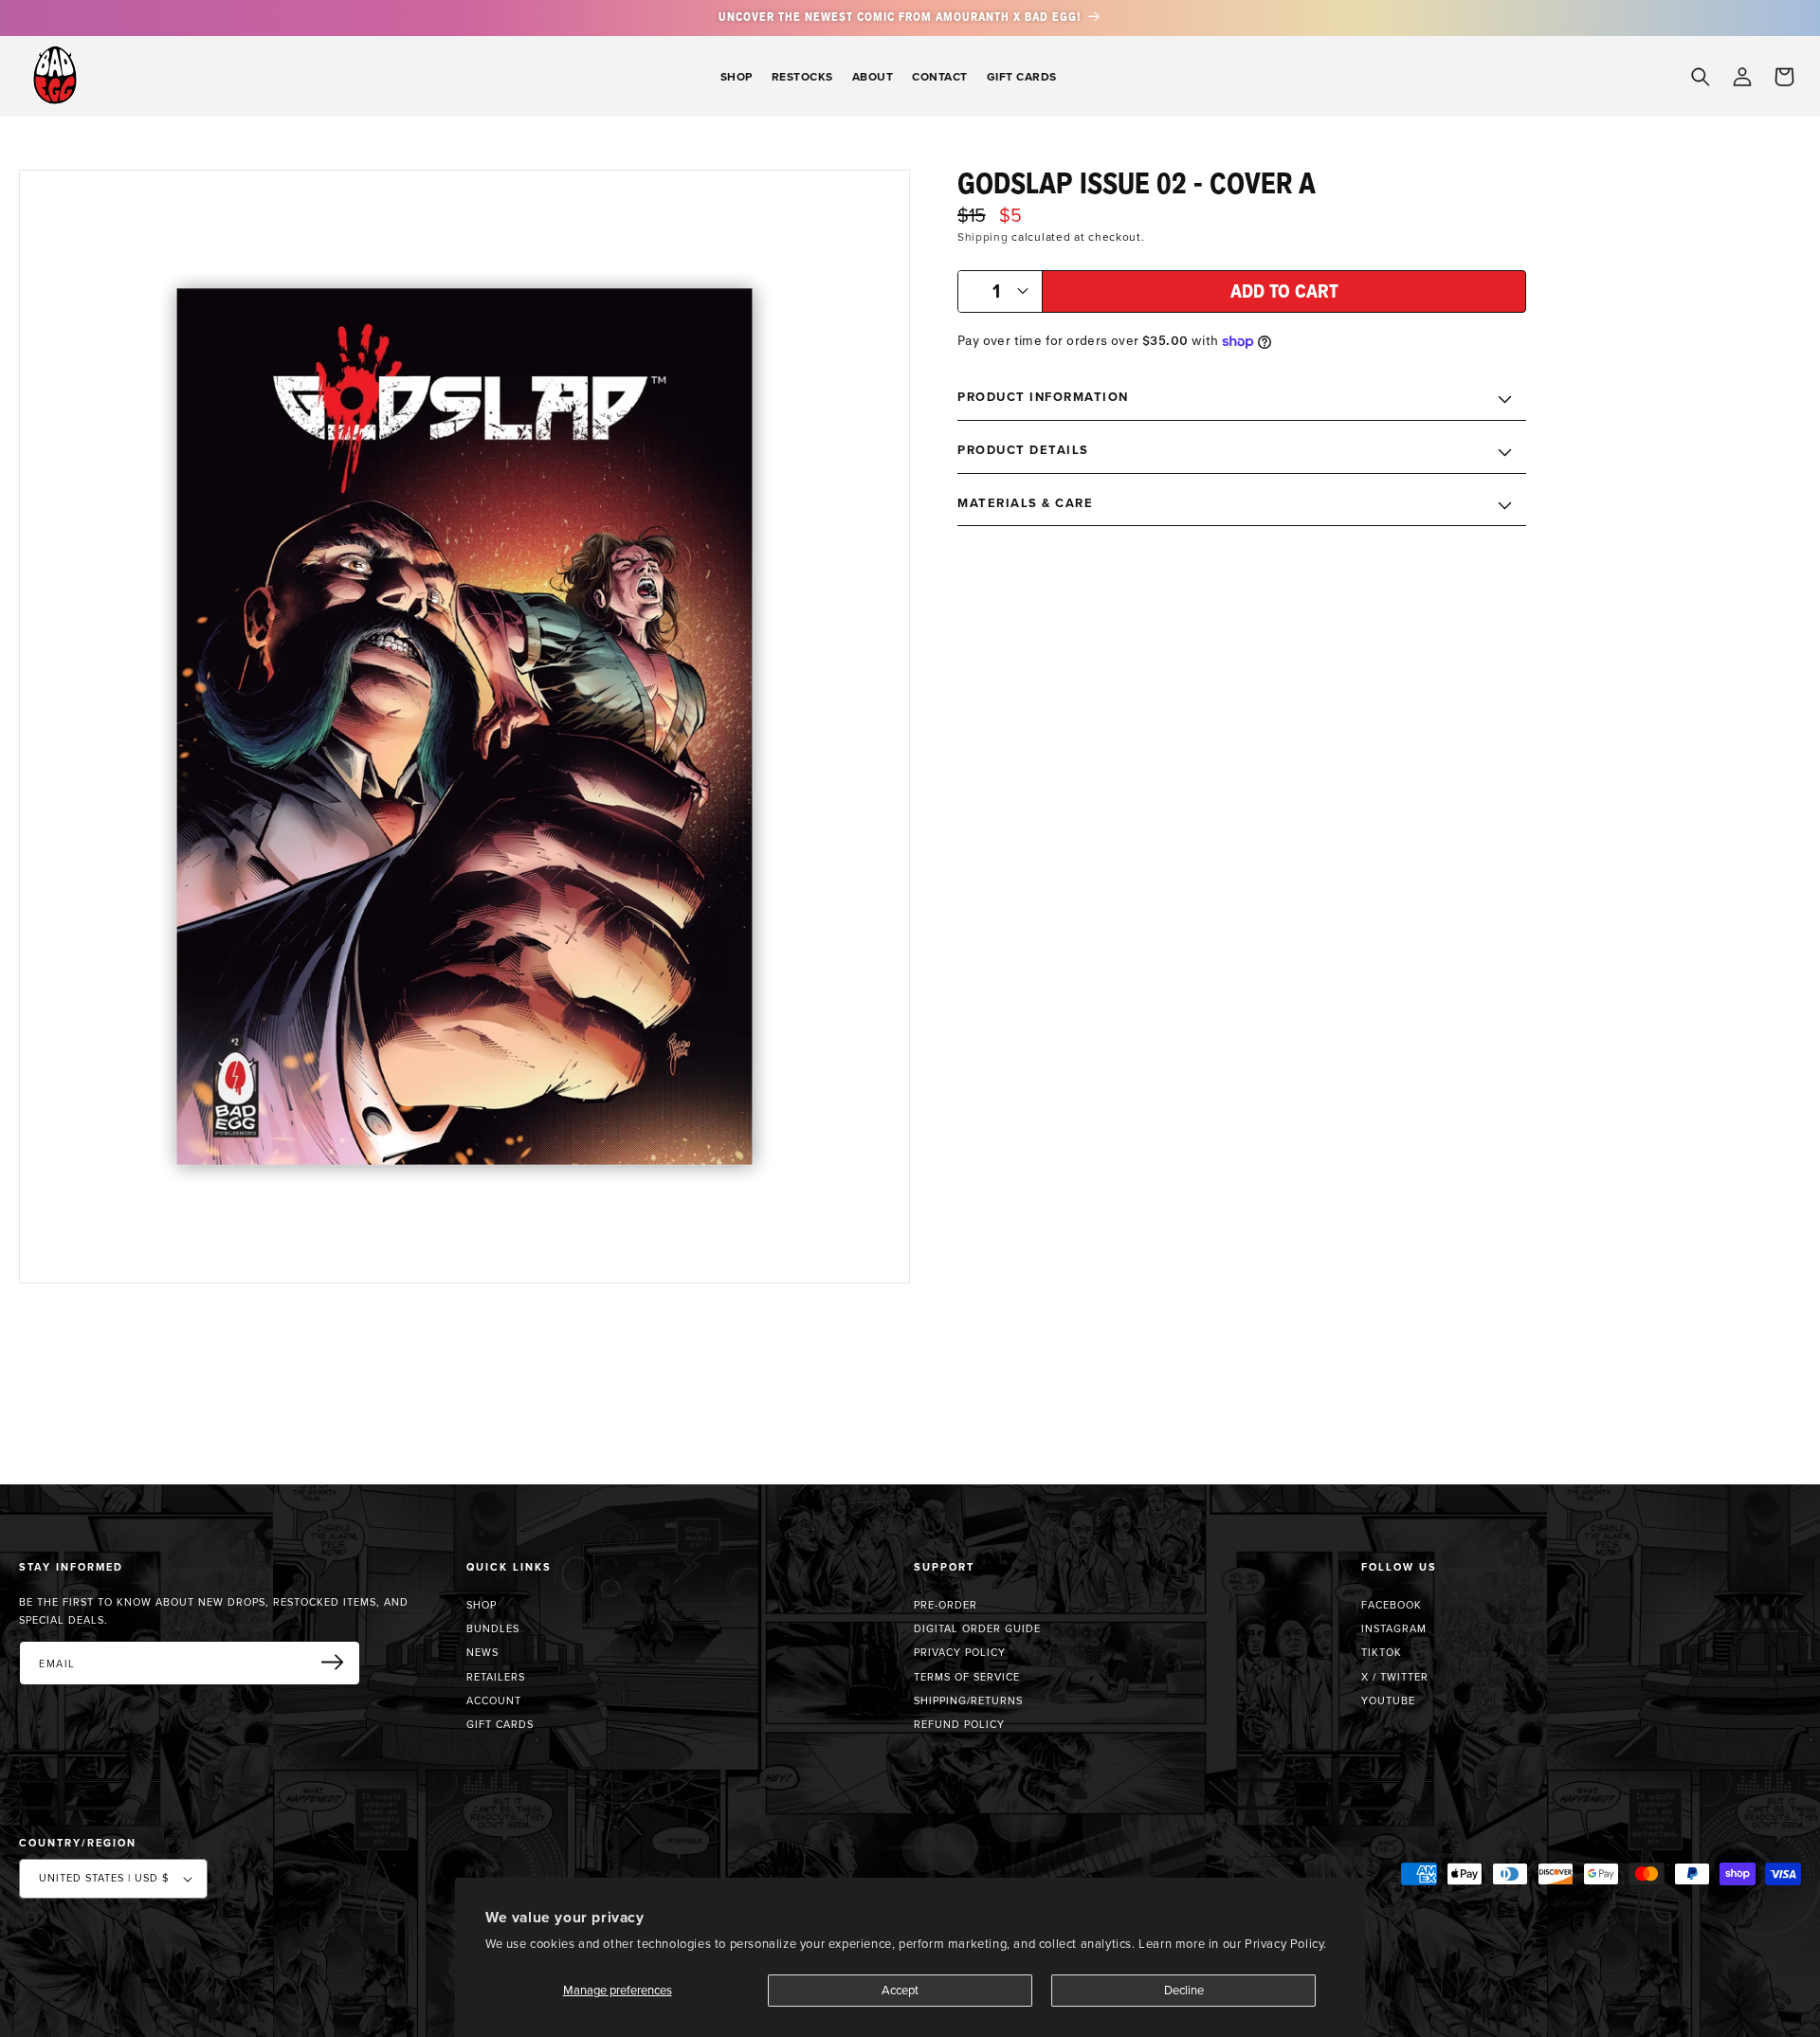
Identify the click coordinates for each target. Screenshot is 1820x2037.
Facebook (1392, 1605)
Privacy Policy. (1286, 1943)
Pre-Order (946, 1605)
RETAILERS (496, 1677)
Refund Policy (959, 1724)
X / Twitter (1395, 1677)
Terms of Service (967, 1677)
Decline (1184, 1990)
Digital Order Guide (977, 1628)
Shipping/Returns (968, 1701)
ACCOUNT (494, 1701)
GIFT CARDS (500, 1724)
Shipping (983, 236)
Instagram (1394, 1628)
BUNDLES (493, 1628)
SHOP (482, 1605)
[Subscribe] (339, 1662)
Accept (900, 1990)
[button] (737, 76)
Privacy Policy (960, 1652)
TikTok (1382, 1652)
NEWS (482, 1652)
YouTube (1388, 1701)
